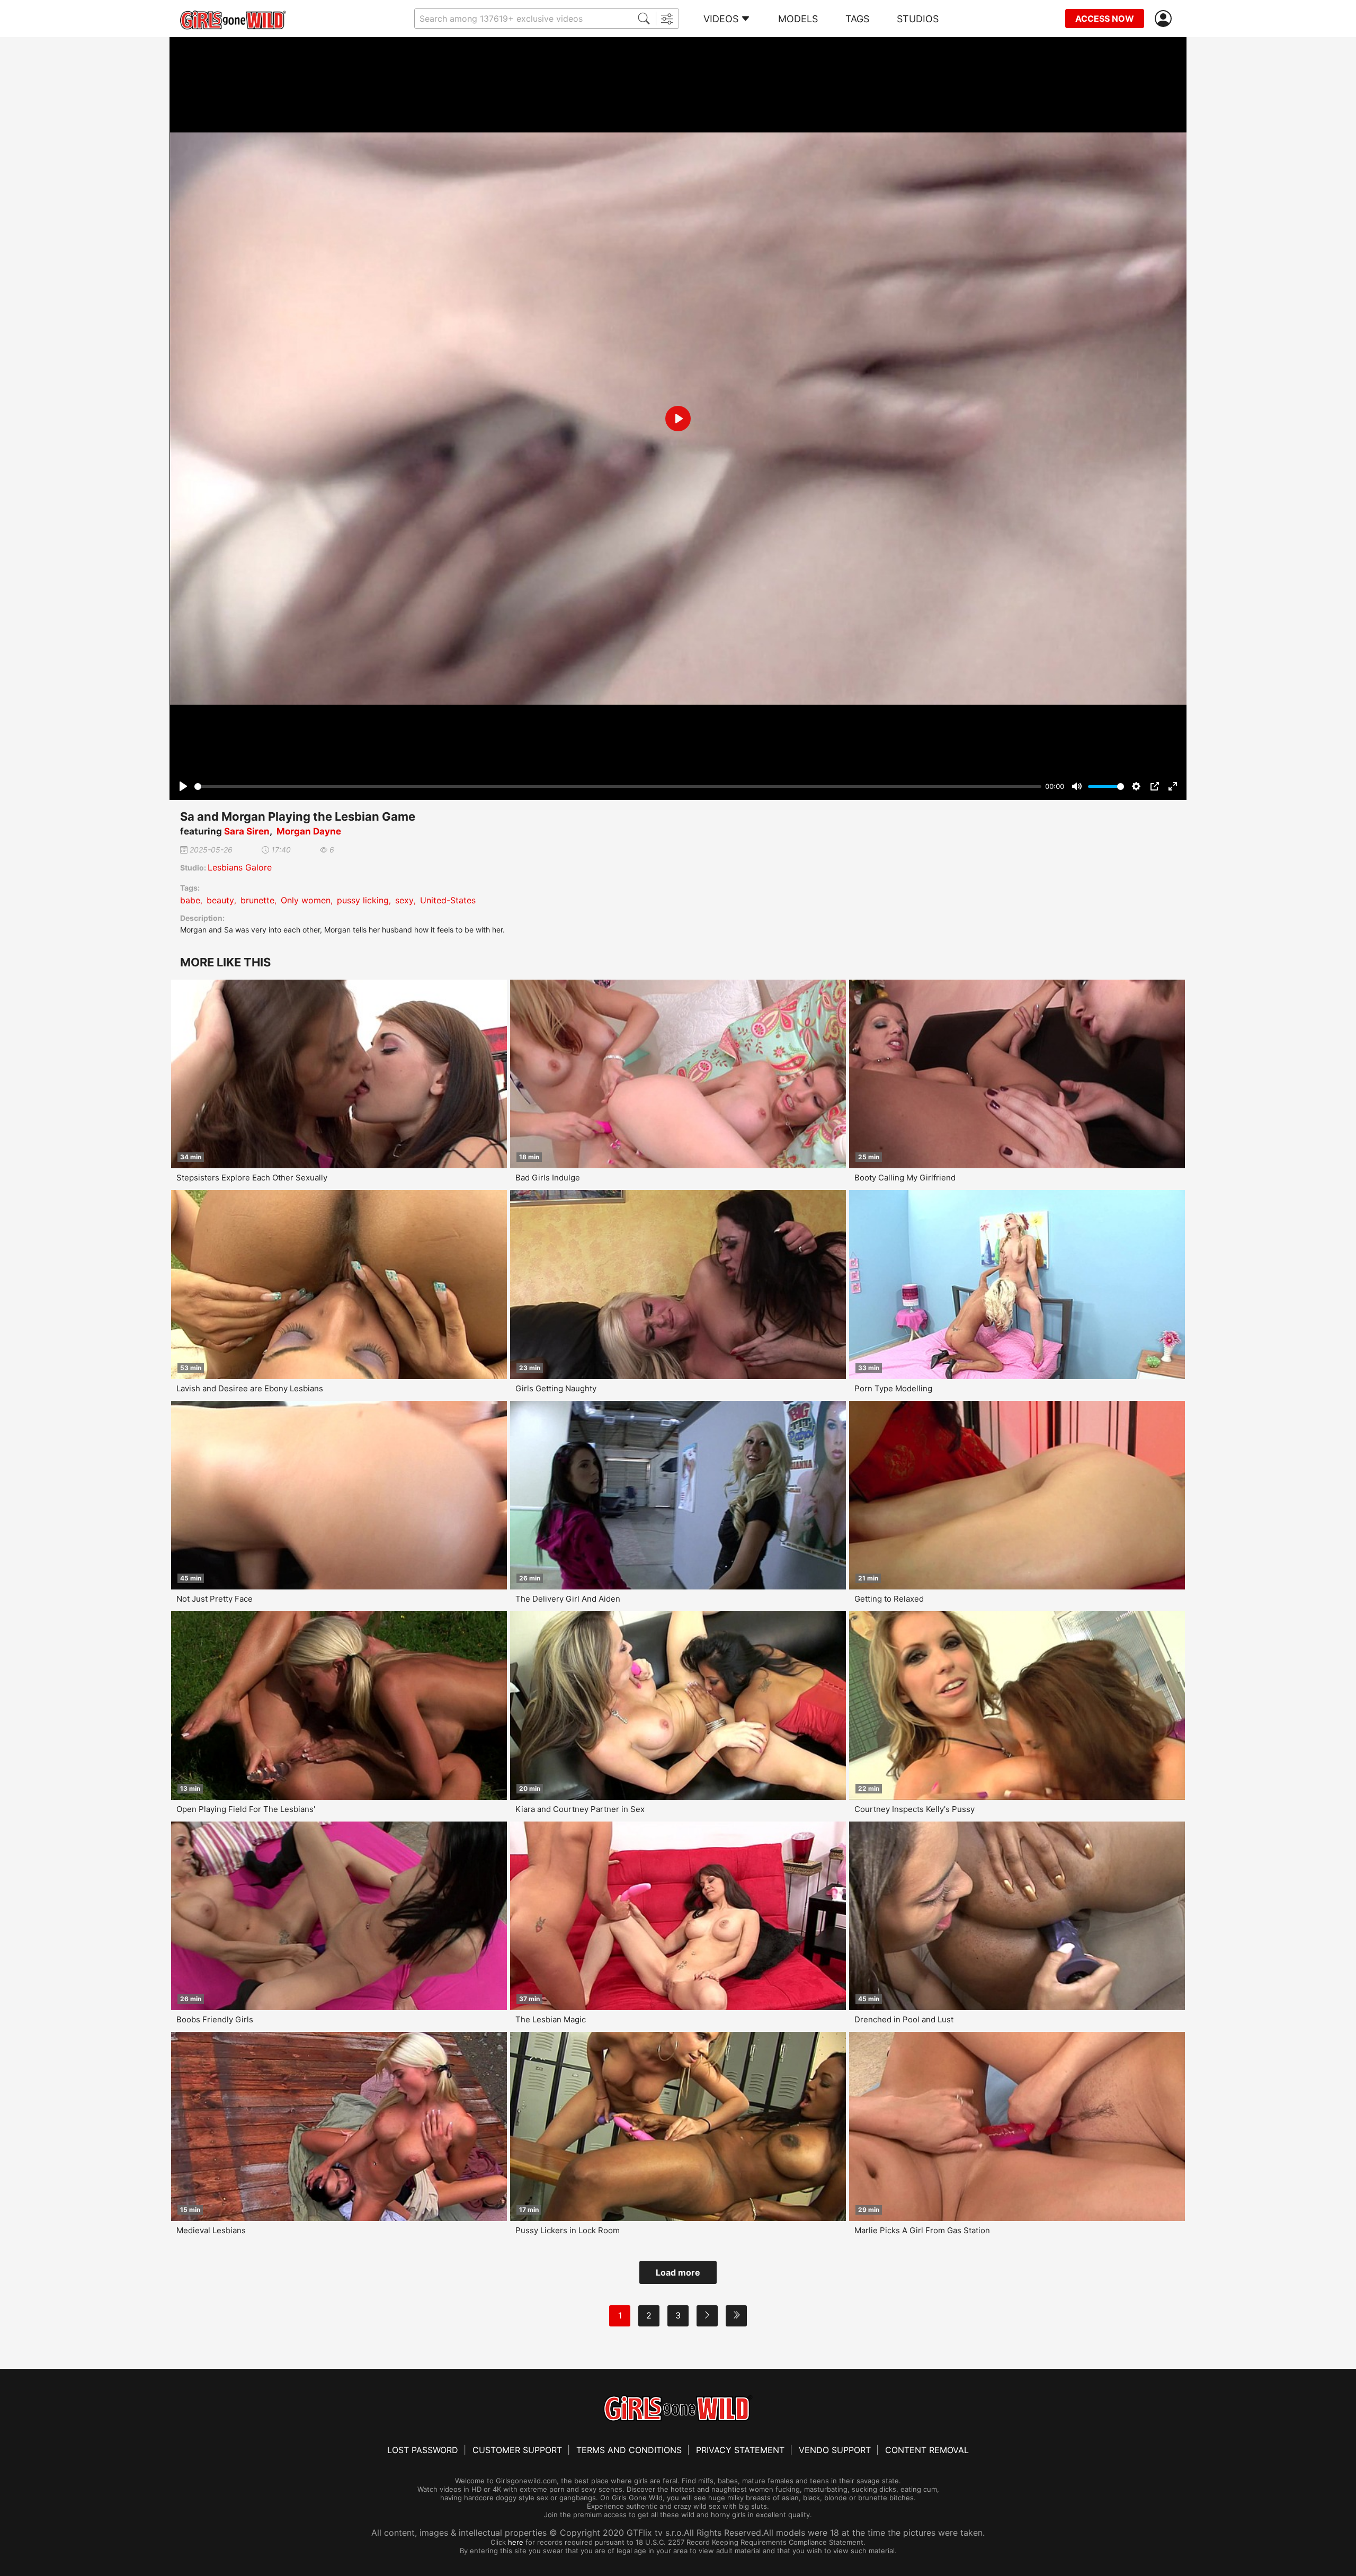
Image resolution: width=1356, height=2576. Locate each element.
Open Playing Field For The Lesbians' (246, 1809)
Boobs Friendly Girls (215, 2019)
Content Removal (927, 2450)
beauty (220, 900)
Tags (857, 19)
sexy (404, 900)
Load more (678, 2272)
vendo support (835, 2450)
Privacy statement (740, 2450)
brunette (257, 900)
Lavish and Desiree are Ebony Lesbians (250, 1388)
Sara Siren (247, 831)
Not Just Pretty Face (215, 1599)
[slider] (618, 787)
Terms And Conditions (629, 2450)
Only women (306, 900)
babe (190, 900)
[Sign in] (1165, 19)
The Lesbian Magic (551, 2019)
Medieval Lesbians (211, 2230)
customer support (517, 2450)
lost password (423, 2450)
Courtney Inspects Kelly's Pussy (915, 1809)
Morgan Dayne (309, 831)
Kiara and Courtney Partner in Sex (580, 1809)
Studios (918, 19)
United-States (448, 900)
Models (798, 19)
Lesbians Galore (240, 867)
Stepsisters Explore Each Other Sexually (252, 1178)
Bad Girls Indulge (548, 1178)
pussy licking (363, 900)
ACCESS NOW (1105, 19)
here (516, 2542)
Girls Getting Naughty (556, 1388)
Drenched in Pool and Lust (904, 2019)
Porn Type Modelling (893, 1388)
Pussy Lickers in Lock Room (568, 2230)
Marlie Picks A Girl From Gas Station (922, 2230)
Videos (721, 19)
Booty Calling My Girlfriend (905, 1178)
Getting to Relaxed (889, 1599)
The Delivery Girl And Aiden (568, 1599)
